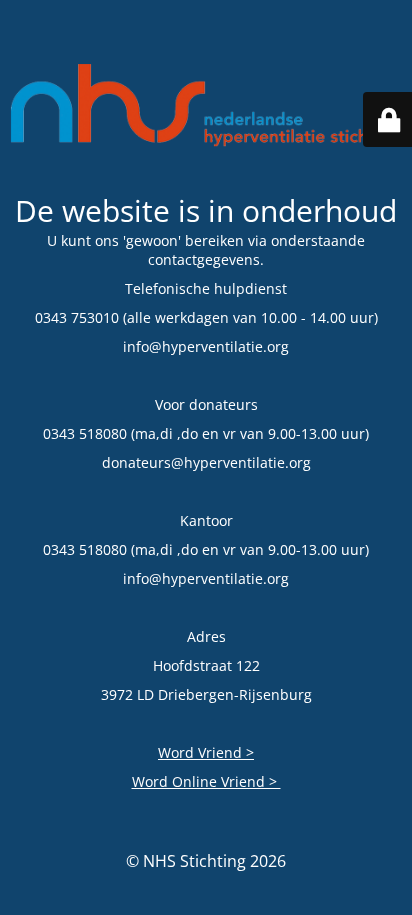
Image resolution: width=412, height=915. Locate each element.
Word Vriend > (206, 752)
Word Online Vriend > (206, 781)
